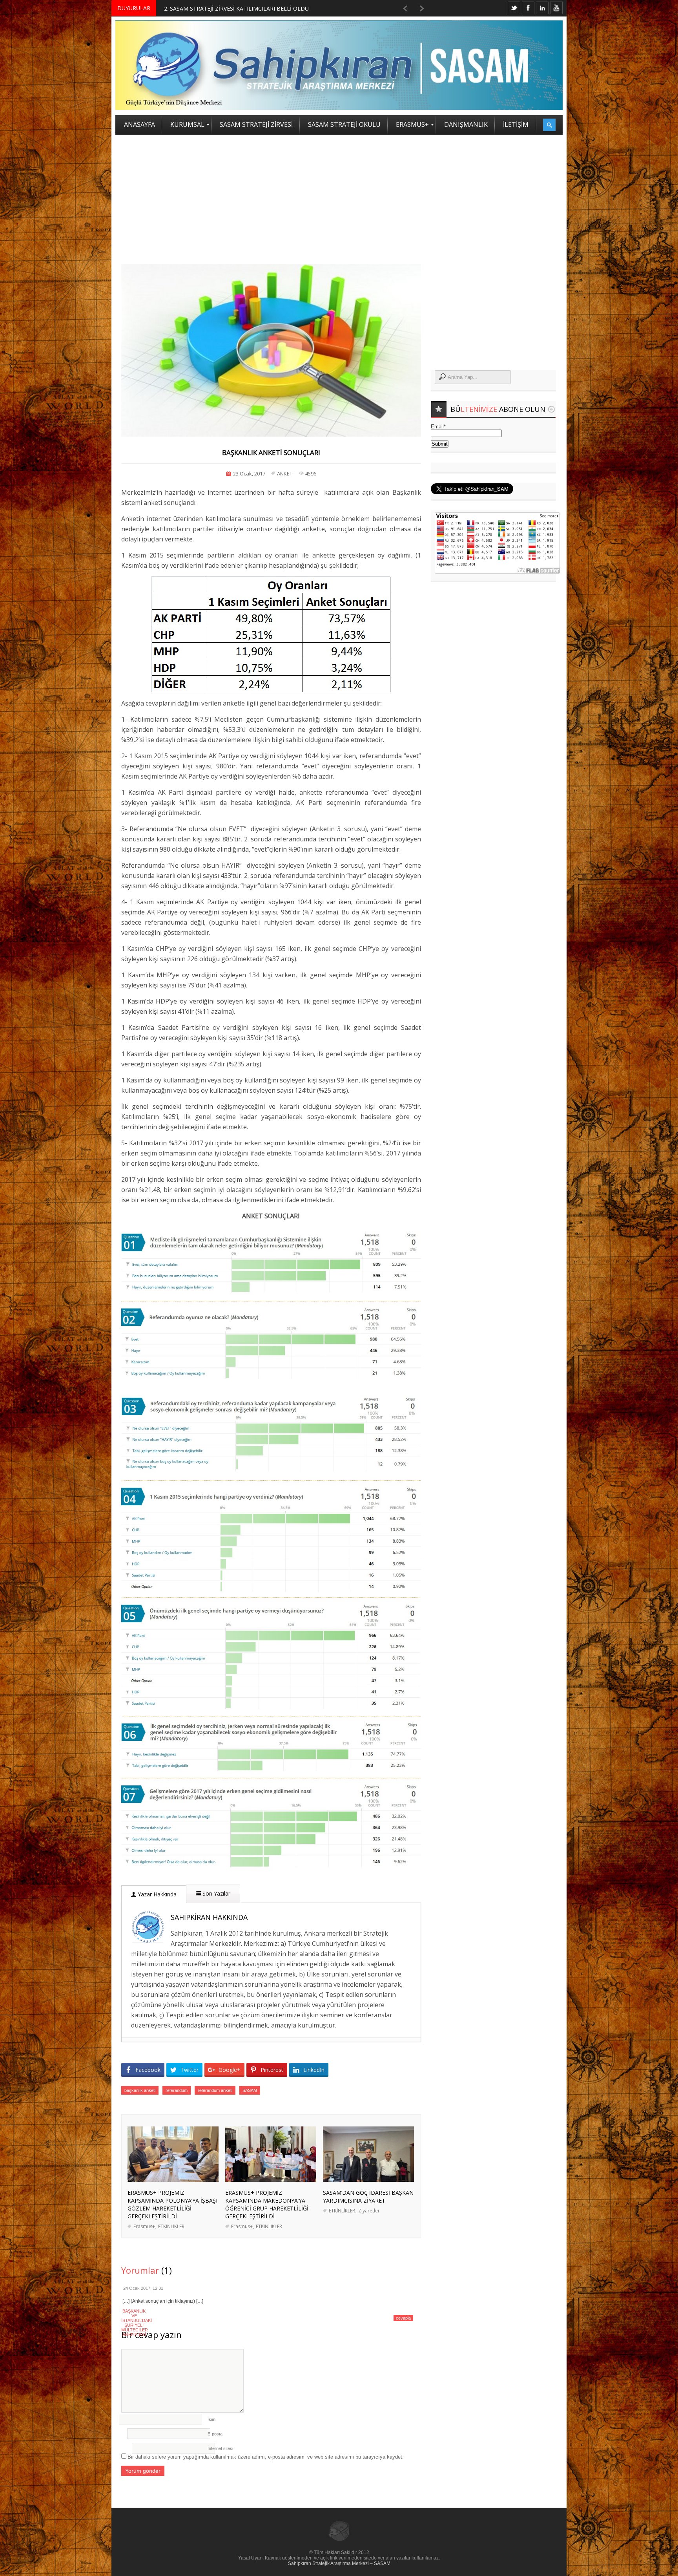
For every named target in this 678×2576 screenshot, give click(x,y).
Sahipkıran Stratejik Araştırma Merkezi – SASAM (339, 2563)
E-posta (215, 2434)
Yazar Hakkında (156, 1894)
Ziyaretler (369, 2211)
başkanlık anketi (140, 2090)
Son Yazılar (216, 1893)
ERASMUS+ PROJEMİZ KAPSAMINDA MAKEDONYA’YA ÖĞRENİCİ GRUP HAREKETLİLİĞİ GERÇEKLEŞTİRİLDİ (267, 2204)
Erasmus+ (144, 2226)
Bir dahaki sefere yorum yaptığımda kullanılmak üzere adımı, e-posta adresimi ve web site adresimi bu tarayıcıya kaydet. (266, 2457)
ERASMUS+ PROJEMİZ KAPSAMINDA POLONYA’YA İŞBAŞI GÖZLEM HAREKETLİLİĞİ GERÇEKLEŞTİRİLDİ (172, 2204)
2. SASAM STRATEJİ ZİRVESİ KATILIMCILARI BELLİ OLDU (236, 8)
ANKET (285, 474)
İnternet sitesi (220, 2448)
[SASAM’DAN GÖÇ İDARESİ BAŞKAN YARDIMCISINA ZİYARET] (368, 2180)
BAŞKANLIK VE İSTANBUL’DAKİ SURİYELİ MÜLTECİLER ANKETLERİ (137, 2323)
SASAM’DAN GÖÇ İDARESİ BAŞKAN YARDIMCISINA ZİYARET (368, 2197)
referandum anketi (215, 2090)
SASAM (250, 2090)
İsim (211, 2419)
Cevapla (403, 2318)
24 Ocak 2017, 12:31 (143, 2288)
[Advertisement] (339, 194)
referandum (177, 2090)
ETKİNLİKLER (171, 2226)
